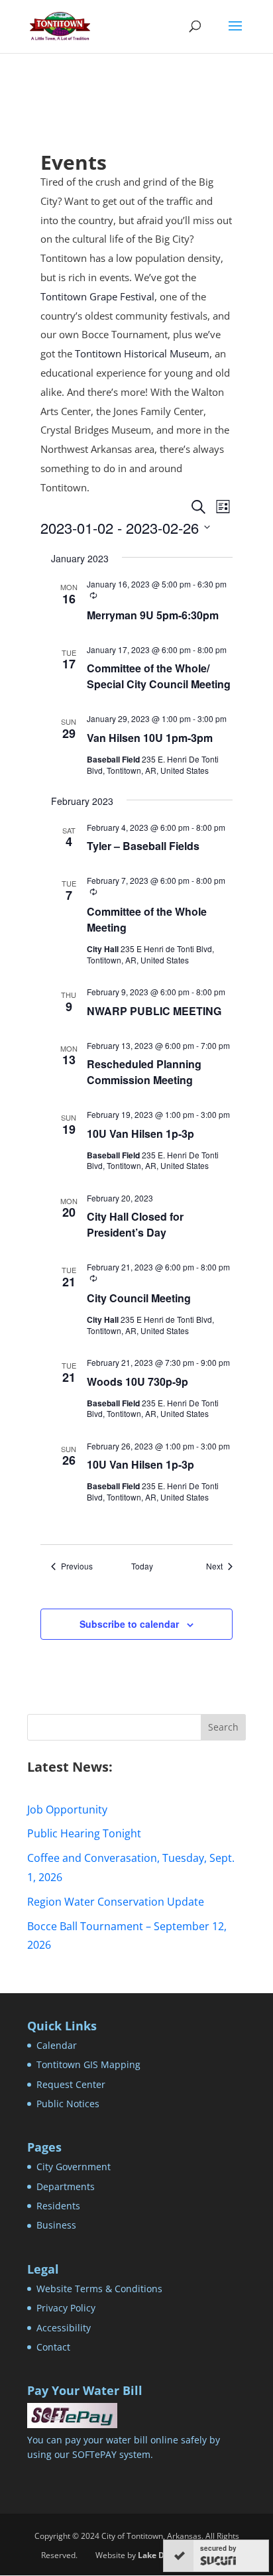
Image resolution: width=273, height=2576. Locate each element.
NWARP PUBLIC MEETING (154, 1011)
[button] (235, 34)
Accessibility (64, 2328)
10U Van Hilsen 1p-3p (140, 1134)
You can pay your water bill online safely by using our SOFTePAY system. (124, 2447)
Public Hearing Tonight (84, 1833)
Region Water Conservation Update (116, 1902)
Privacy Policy (66, 2308)
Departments (66, 2186)
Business (56, 2225)
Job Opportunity (67, 1809)
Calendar (57, 2045)
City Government (74, 2167)
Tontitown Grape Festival (97, 296)
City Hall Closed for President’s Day (135, 1224)
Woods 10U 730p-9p (137, 1381)
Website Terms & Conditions (99, 2289)
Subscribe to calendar (129, 1624)
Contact (53, 2347)
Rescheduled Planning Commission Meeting (144, 1072)
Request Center (71, 2084)
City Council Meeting (139, 1298)
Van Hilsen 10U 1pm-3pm (150, 738)
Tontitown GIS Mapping (88, 2064)
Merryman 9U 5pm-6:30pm (153, 615)
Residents (58, 2206)
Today (142, 1566)
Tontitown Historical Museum (142, 353)
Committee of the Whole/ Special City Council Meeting (159, 676)
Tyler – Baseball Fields (143, 846)
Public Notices (68, 2104)
